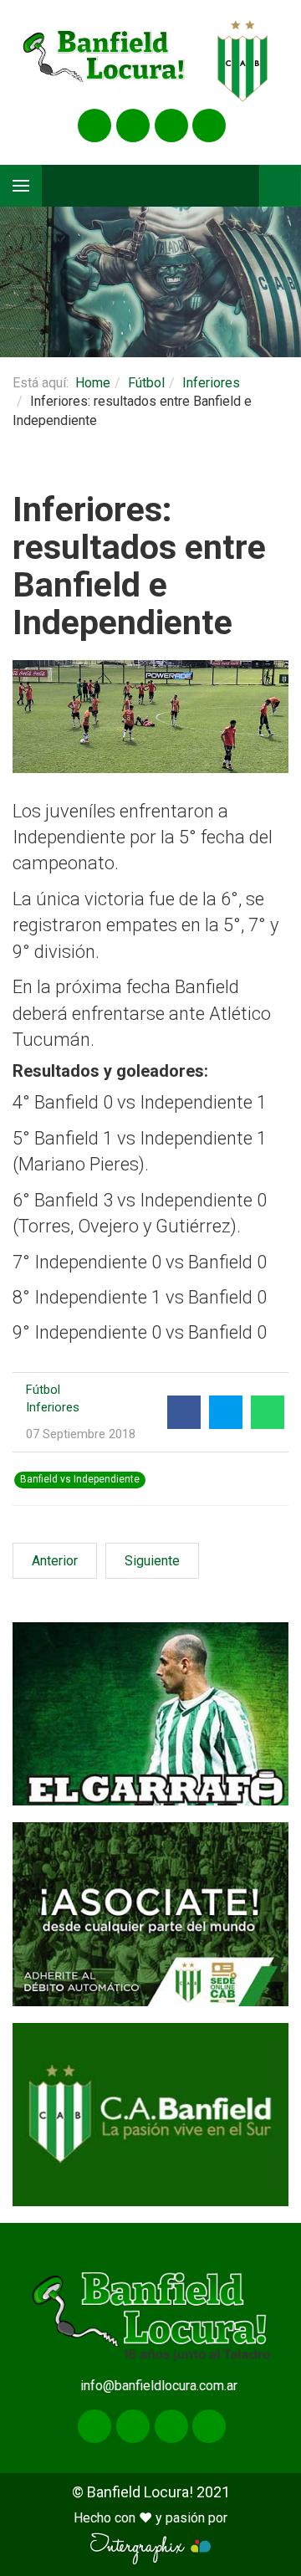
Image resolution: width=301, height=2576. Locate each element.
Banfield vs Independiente (80, 1479)
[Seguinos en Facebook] (94, 125)
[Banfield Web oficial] (150, 2115)
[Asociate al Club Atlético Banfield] (150, 1914)
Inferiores (211, 383)
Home (93, 383)
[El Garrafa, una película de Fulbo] (150, 1714)
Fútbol (146, 383)
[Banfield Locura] (105, 61)
